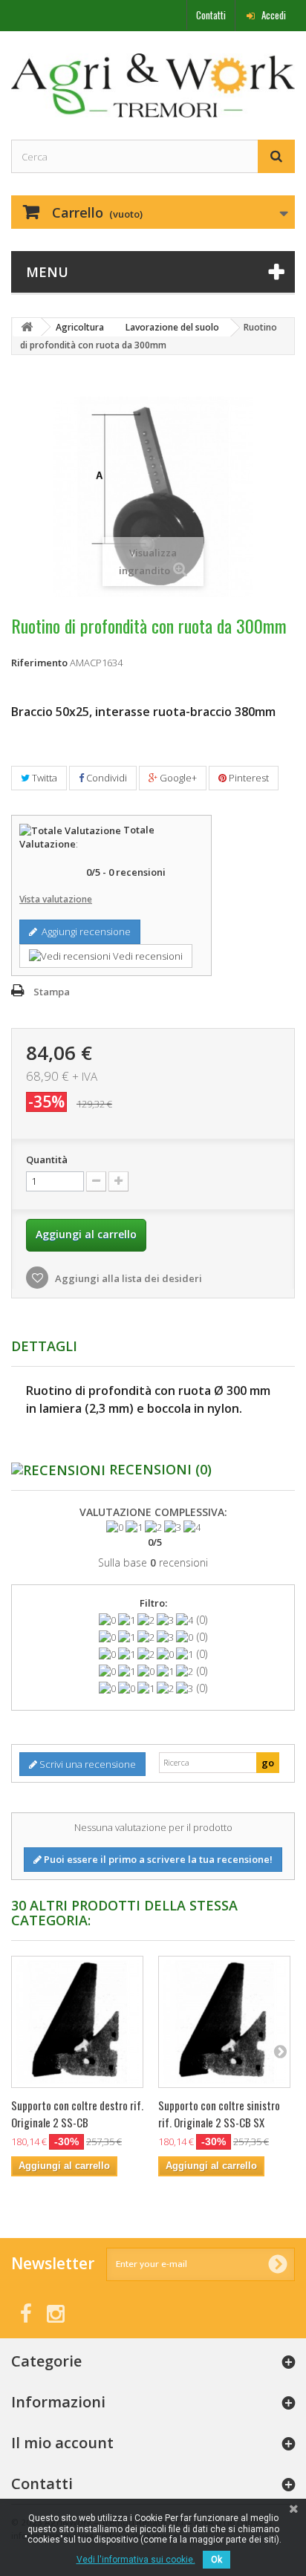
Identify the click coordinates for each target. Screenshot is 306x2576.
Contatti (211, 15)
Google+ (177, 778)
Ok (217, 2560)
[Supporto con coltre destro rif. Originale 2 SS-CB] (77, 2022)
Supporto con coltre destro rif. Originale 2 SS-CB (77, 2114)
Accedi (273, 15)
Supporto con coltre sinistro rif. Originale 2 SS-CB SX (219, 2114)
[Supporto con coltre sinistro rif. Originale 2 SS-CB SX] (224, 2022)
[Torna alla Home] (27, 327)
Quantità (47, 1159)
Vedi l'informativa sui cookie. (136, 2560)
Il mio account (62, 2443)
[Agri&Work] (153, 85)
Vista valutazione (56, 899)
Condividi (105, 778)
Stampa (52, 992)
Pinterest (248, 778)
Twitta (43, 778)
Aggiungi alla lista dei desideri (127, 1278)
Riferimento (39, 663)
